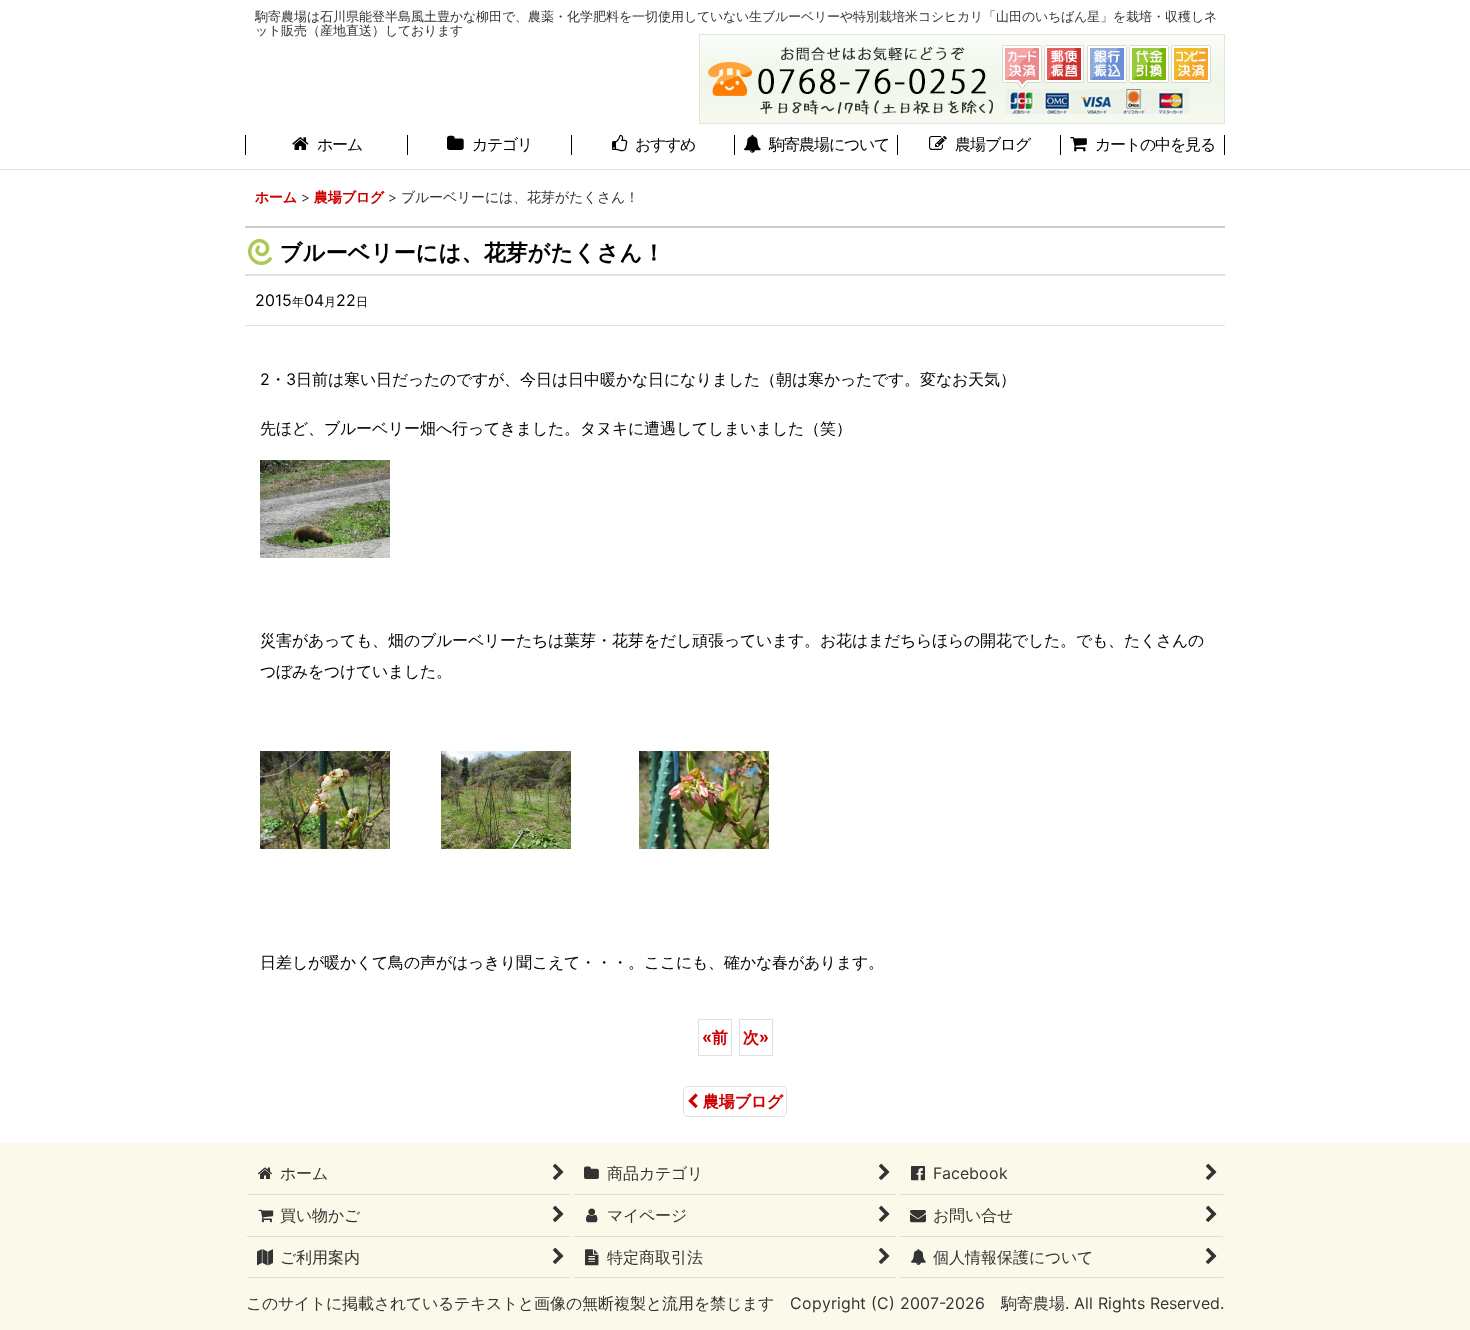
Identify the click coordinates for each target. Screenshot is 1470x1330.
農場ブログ (743, 1101)
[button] (816, 146)
